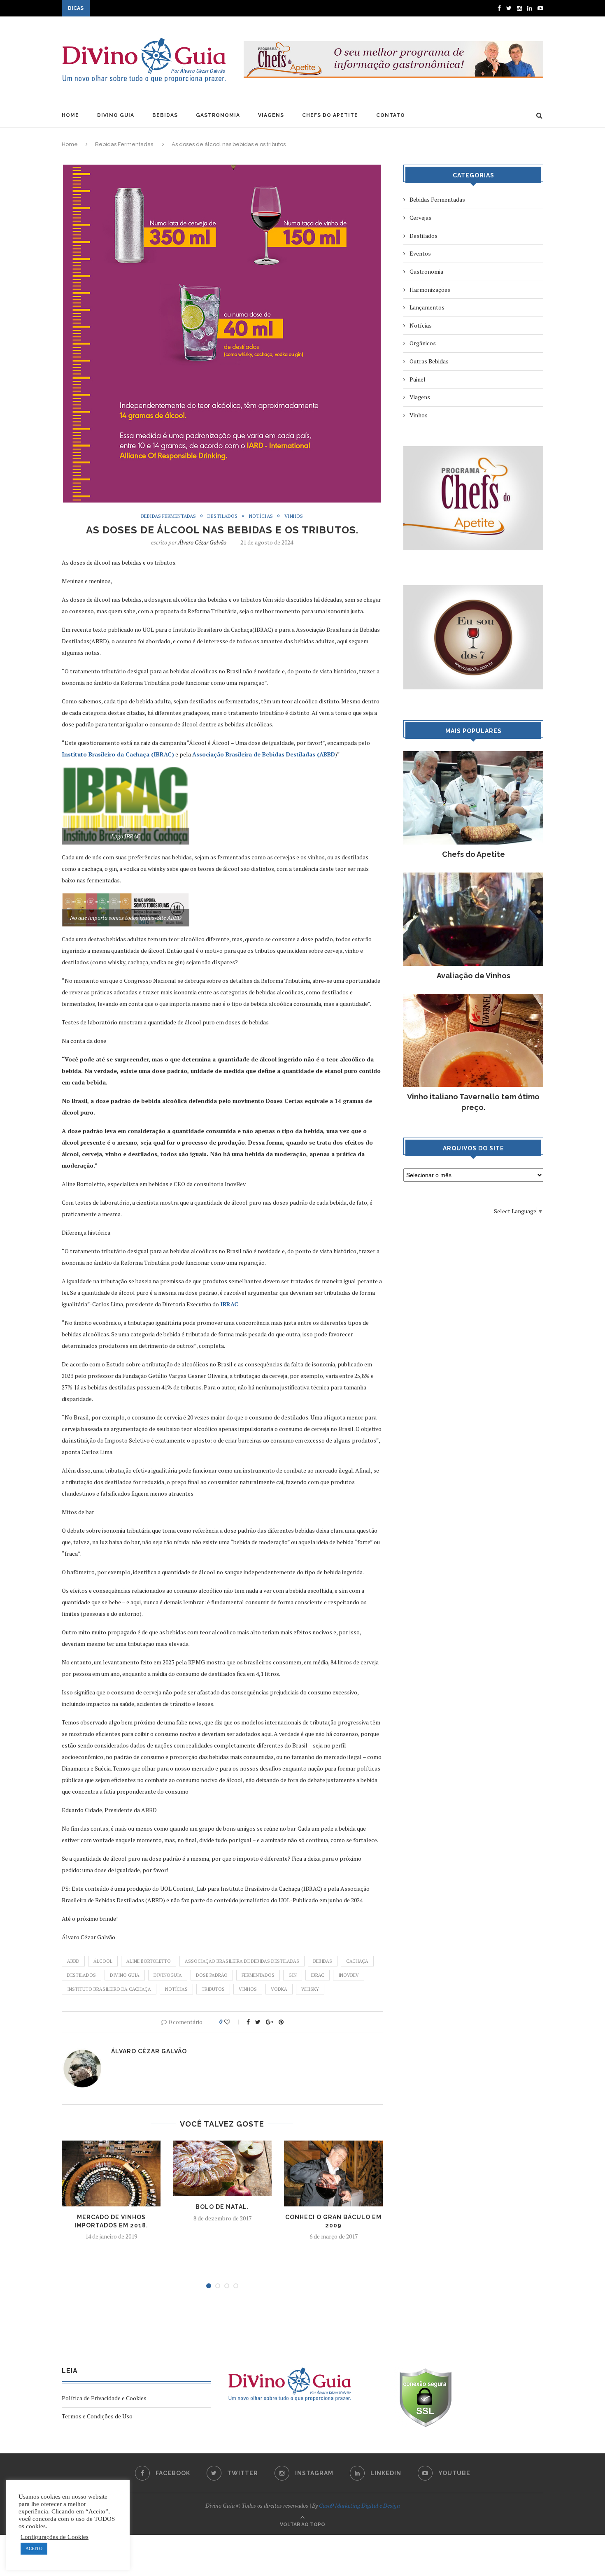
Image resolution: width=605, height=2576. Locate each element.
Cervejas (420, 218)
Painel (418, 379)
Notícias (261, 516)
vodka (279, 1989)
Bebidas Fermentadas (124, 144)
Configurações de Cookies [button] (55, 2537)
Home (70, 144)
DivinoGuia (168, 1975)
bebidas (323, 1961)
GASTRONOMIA (218, 115)
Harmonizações (430, 290)
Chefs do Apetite (474, 854)
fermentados (258, 1975)
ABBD (73, 1961)
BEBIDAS (165, 115)
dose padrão (212, 1975)
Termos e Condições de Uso (97, 2416)
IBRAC (318, 1975)
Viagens (420, 397)
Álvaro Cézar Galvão (202, 542)
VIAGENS (271, 115)
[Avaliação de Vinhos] (473, 876)
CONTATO (391, 115)
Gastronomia (426, 271)
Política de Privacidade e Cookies (104, 2398)
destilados (81, 1975)
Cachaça (357, 1961)
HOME (70, 115)
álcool (103, 1961)
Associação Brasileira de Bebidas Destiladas (242, 1961)
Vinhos (294, 516)
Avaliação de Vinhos (474, 976)
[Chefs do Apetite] (473, 755)
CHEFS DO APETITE (330, 115)
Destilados (222, 516)
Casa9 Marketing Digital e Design (360, 2505)
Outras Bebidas (429, 361)
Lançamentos (427, 307)
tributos (213, 1989)
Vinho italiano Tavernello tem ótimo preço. (473, 1102)
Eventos (420, 253)
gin (293, 1975)
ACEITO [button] (34, 2548)
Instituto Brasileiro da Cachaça (109, 1989)
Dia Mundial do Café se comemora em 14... (145, 9)
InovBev (349, 1975)
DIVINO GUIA (116, 115)
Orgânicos (423, 343)
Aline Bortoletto (149, 1961)
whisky (310, 1989)
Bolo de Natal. (222, 2207)
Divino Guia (125, 1975)
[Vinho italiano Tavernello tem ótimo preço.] (473, 998)
